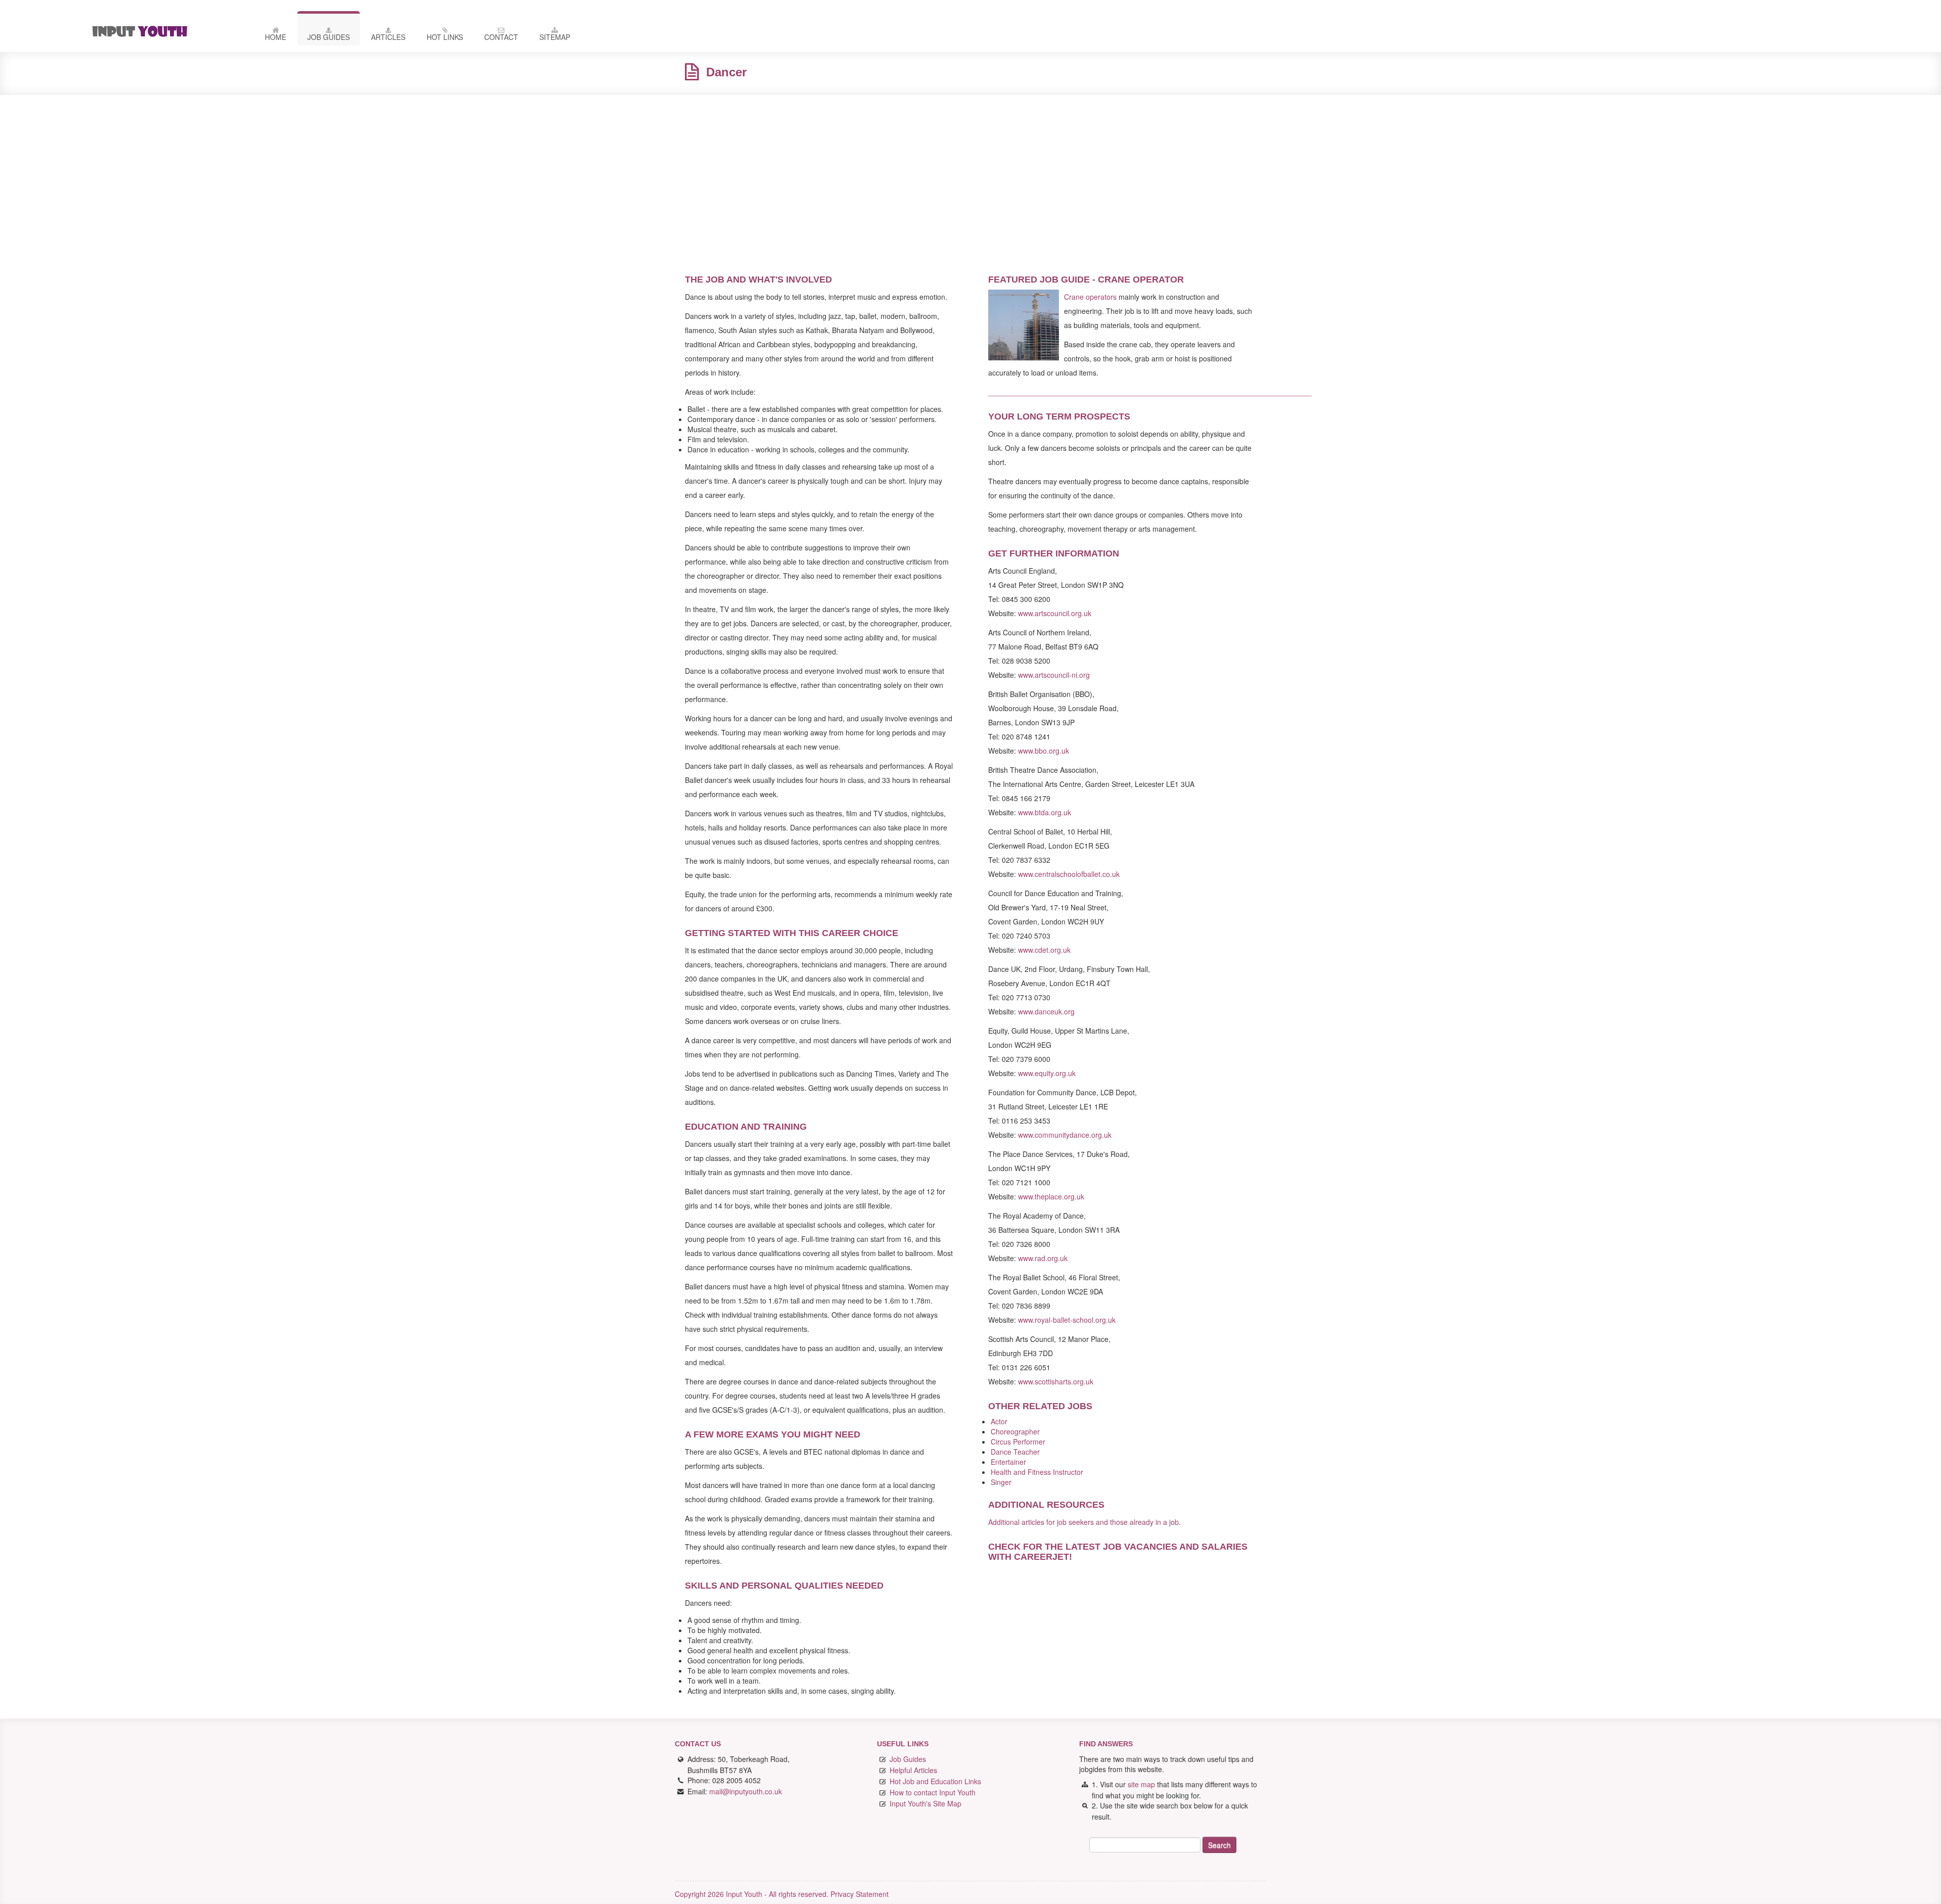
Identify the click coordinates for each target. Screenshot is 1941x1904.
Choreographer (1015, 1431)
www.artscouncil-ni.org (1054, 675)
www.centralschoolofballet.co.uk (1069, 874)
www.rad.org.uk (1043, 1258)
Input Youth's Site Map (926, 1803)
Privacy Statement (860, 1894)
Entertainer (1008, 1462)
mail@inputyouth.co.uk (746, 1791)
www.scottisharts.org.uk (1056, 1381)
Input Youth (164, 31)
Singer (1001, 1482)
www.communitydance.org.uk (1065, 1135)
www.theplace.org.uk (1051, 1196)
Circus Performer (1018, 1442)
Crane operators (1090, 297)
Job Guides (329, 37)
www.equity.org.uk (1047, 1073)
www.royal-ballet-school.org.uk (1067, 1320)
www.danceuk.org (1046, 1011)
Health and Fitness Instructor (1037, 1472)
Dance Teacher (1015, 1452)
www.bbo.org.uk (1044, 751)
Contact (501, 37)
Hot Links (445, 37)
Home (275, 37)
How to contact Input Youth (933, 1792)
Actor (999, 1421)
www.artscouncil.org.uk (1055, 613)
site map (1141, 1784)
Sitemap (555, 37)
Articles (388, 37)
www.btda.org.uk (1045, 812)
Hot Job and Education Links (935, 1781)
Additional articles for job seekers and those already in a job (1083, 1522)
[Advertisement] (970, 176)
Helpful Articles (913, 1770)
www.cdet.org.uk (1044, 950)
